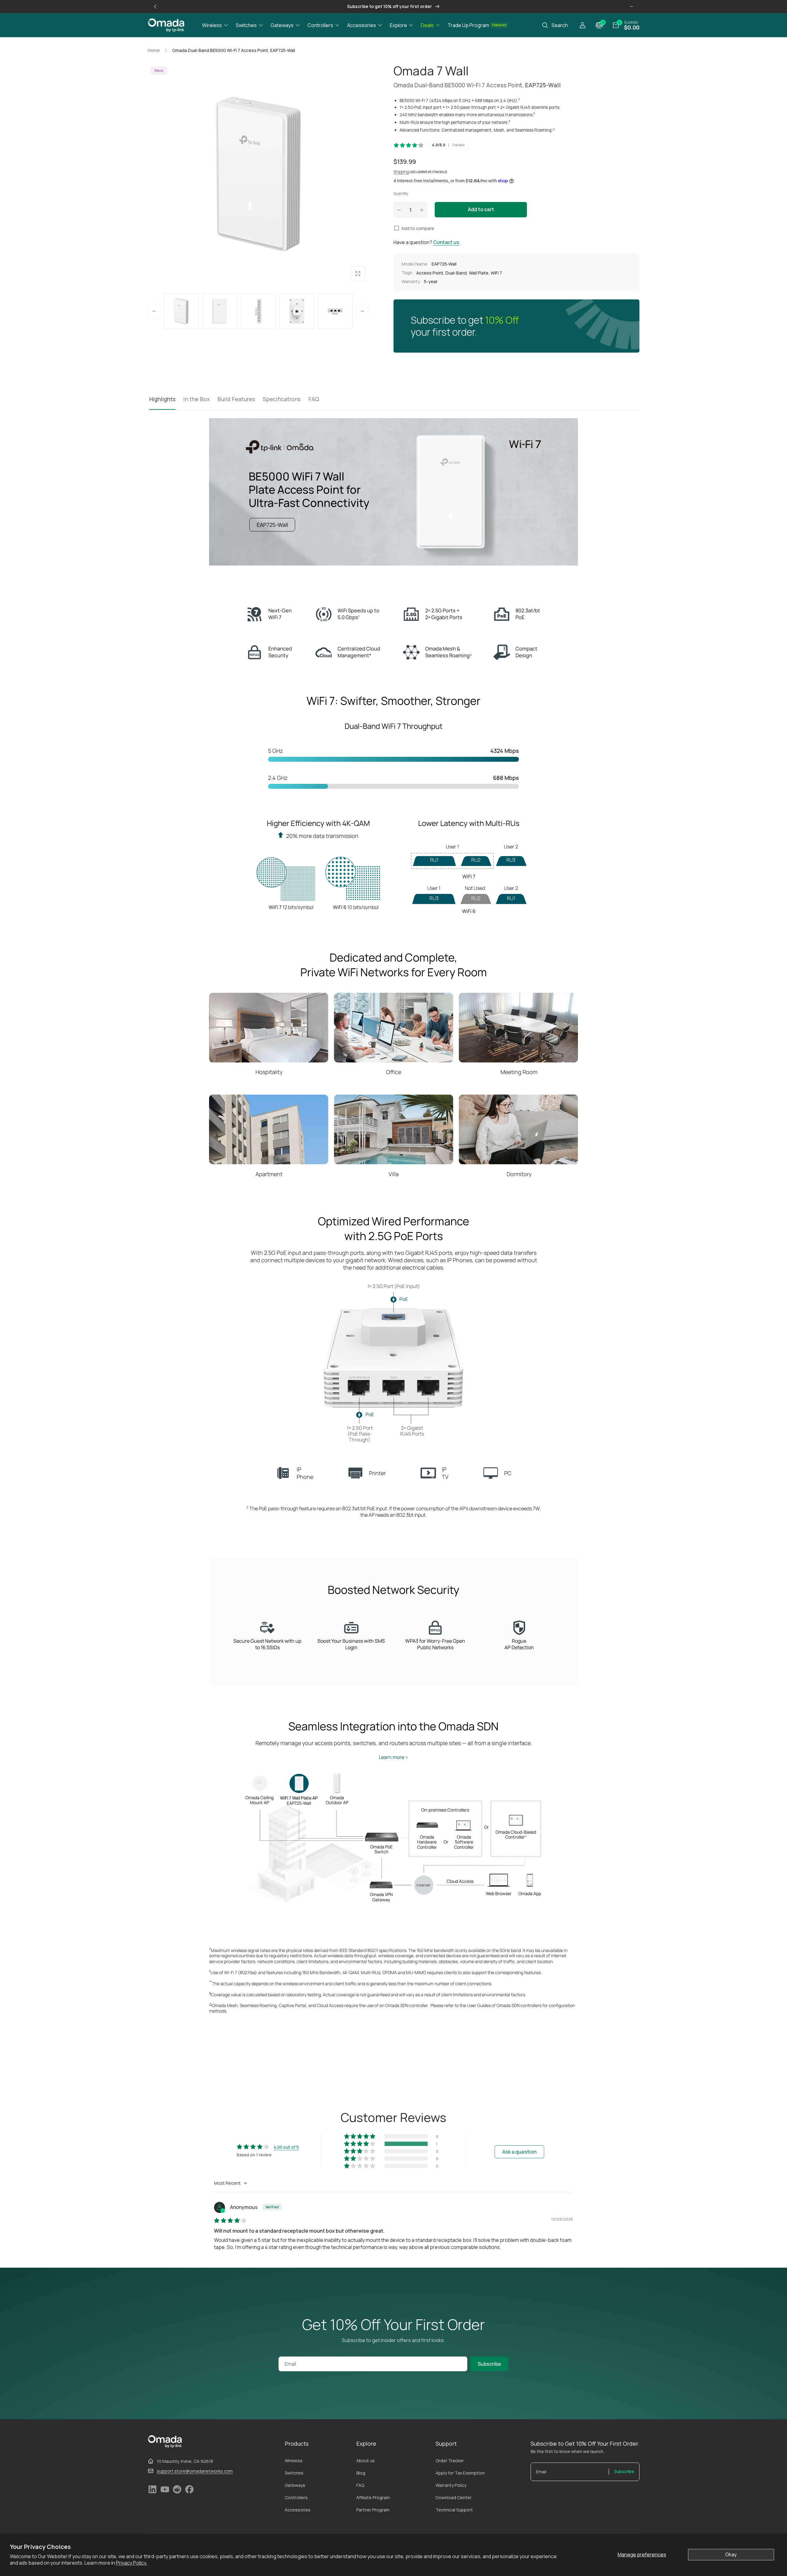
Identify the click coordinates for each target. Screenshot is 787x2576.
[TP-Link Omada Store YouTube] (165, 2492)
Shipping (401, 172)
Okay (731, 2554)
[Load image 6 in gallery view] (335, 311)
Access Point (430, 273)
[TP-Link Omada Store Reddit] (177, 2492)
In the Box (196, 399)
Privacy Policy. (132, 2563)
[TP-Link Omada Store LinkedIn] (152, 2492)
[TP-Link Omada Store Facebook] (189, 2492)
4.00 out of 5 (286, 2147)
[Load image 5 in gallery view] (297, 311)
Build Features (236, 399)
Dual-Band (456, 273)
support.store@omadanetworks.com (195, 2471)
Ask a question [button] (519, 2152)
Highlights (162, 399)
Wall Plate (479, 273)
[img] (230, 2221)
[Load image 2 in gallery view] (181, 311)
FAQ (314, 399)
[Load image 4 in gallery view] (258, 311)
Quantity (401, 194)
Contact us (446, 242)
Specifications (282, 399)
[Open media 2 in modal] (258, 174)
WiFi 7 (496, 273)
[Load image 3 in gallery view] (220, 311)
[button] (215, 25)
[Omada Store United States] (165, 2446)
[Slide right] (631, 6)
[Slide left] (156, 6)
